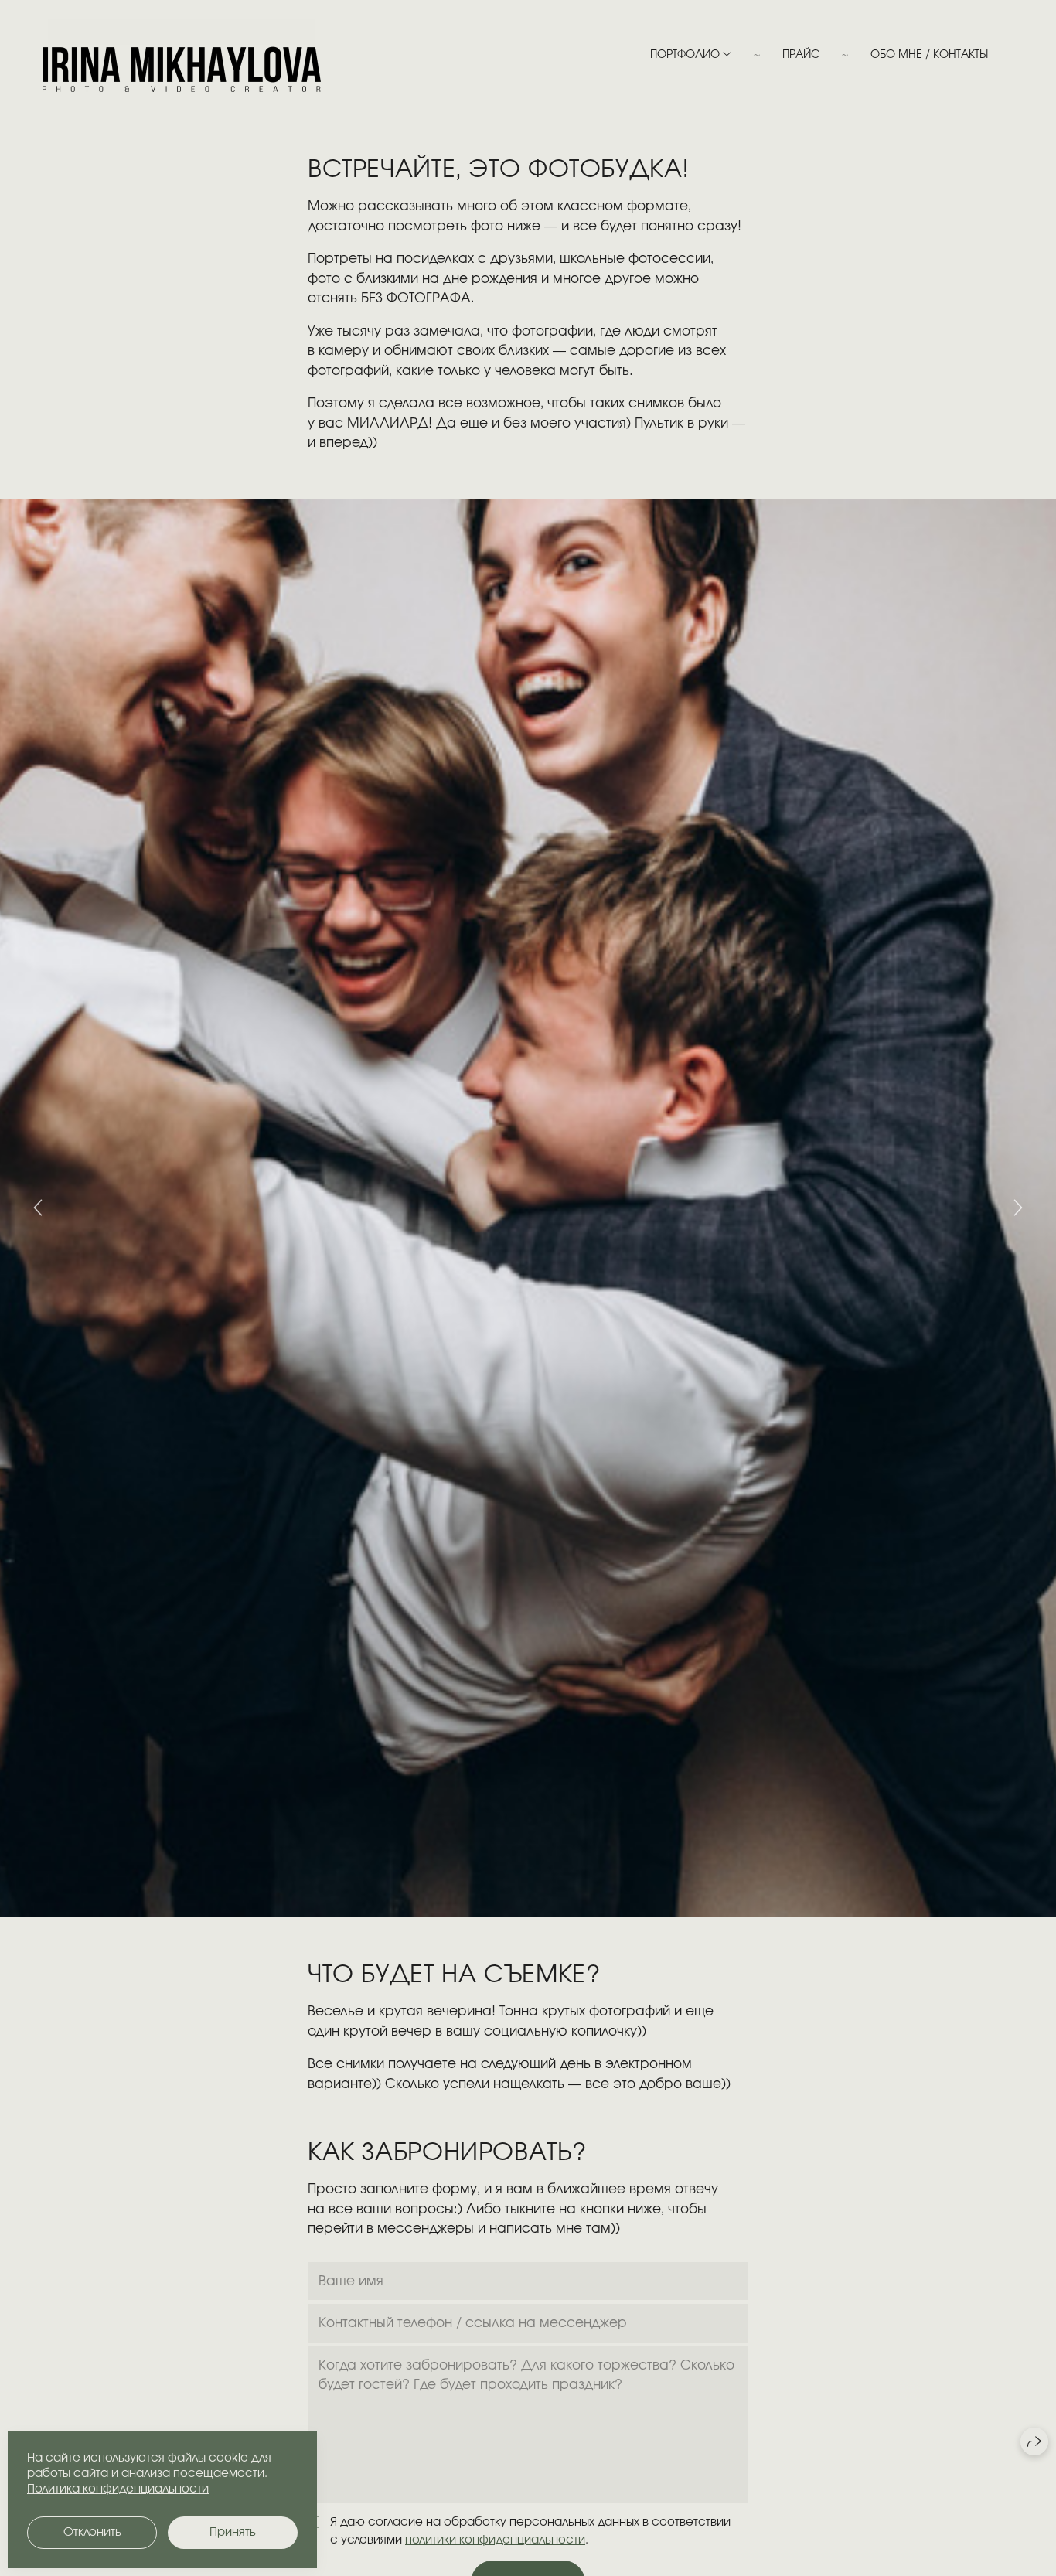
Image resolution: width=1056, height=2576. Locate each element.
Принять (233, 2532)
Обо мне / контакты (929, 55)
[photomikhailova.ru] (182, 55)
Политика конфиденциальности (118, 2489)
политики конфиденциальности (495, 2540)
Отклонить (92, 2532)
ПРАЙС (801, 55)
